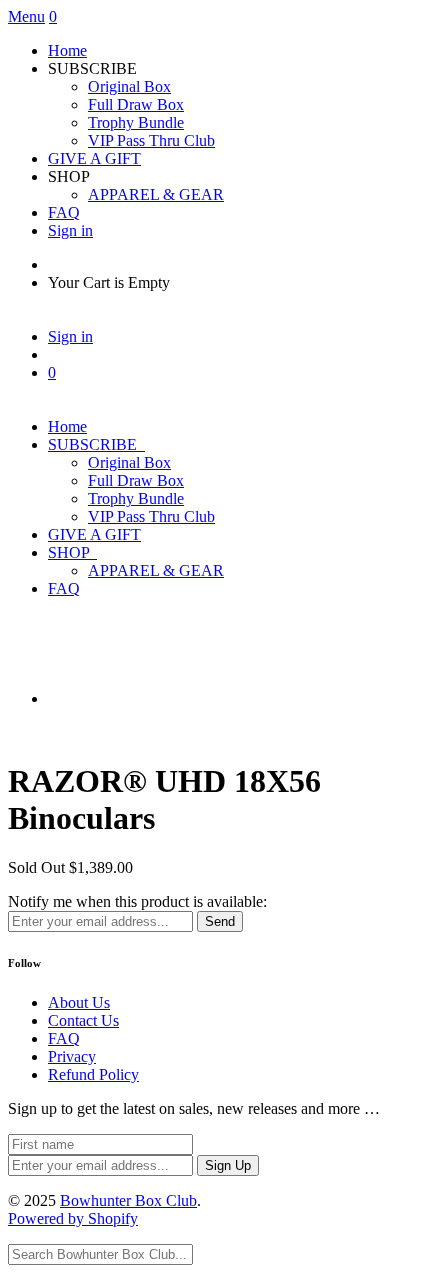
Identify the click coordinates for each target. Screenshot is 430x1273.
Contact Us (83, 1020)
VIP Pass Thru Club (151, 140)
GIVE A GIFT (94, 158)
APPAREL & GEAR (156, 194)
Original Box (129, 86)
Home (67, 50)
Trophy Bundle (136, 122)
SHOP (72, 552)
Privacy (72, 1056)
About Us (79, 1002)
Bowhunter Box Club (128, 1200)
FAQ (64, 212)
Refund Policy (93, 1074)
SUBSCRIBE (96, 444)
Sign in (70, 230)
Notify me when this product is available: (137, 901)
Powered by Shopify (73, 1218)
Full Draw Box (136, 104)
